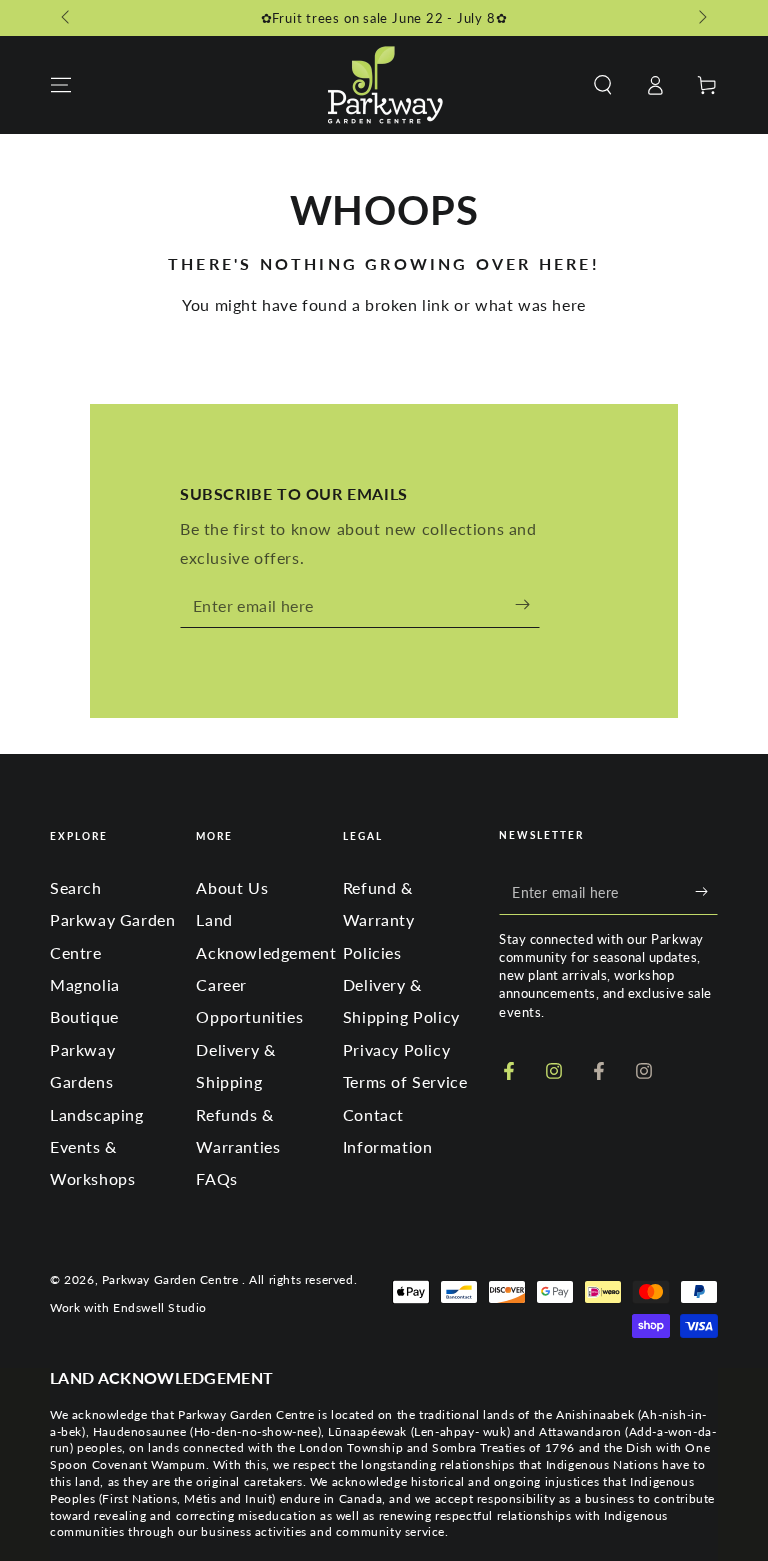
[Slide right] (701, 18)
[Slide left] (67, 18)
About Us (232, 887)
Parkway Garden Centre (172, 1279)
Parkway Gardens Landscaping (97, 1082)
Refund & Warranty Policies (379, 920)
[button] (603, 85)
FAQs (216, 1178)
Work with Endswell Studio (128, 1307)
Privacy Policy (396, 1049)
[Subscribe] (527, 605)
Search (76, 887)
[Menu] (61, 85)
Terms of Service (405, 1081)
